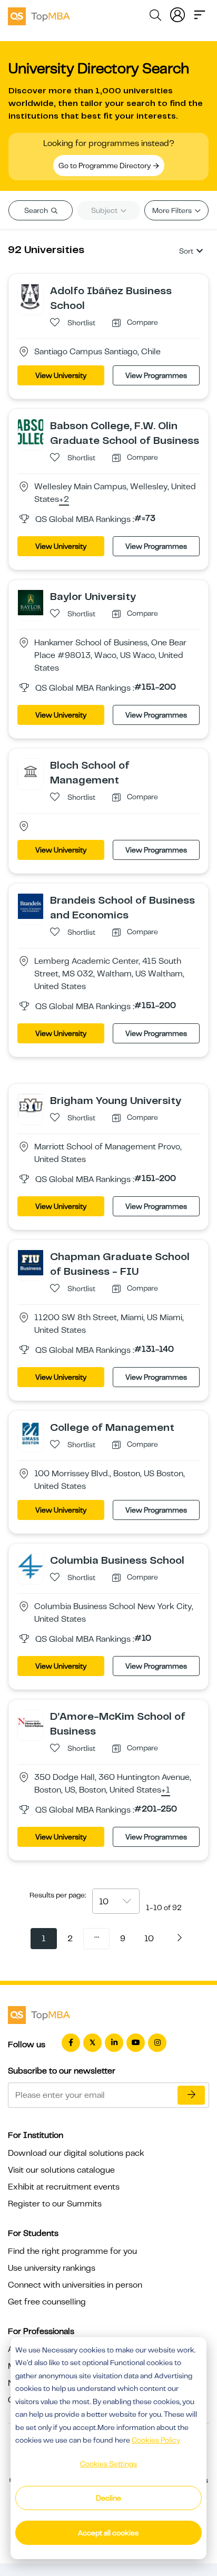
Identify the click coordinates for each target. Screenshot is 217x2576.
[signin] (177, 14)
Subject (105, 210)
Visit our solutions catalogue (61, 2170)
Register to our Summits (55, 2204)
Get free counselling (47, 2302)
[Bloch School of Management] (31, 771)
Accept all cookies (108, 2533)
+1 (166, 1790)
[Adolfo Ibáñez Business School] (31, 296)
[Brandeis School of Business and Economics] (31, 906)
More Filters (173, 210)
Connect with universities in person (75, 2285)
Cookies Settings (108, 2464)
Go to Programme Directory (105, 166)
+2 (64, 500)
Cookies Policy (156, 2440)
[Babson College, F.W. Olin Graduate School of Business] (31, 431)
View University (61, 375)
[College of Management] (31, 1433)
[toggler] (200, 14)
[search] (155, 17)
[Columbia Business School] (31, 1566)
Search (37, 210)
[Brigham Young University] (31, 1106)
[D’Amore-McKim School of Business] (31, 1722)
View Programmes (156, 375)
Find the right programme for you (72, 2251)
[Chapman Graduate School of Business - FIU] (31, 1262)
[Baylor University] (31, 602)
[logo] (39, 15)
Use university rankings (52, 2268)
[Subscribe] (191, 2095)
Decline (108, 2498)
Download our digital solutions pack (76, 2153)
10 (149, 1939)
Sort (186, 251)
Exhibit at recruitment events (64, 2187)
